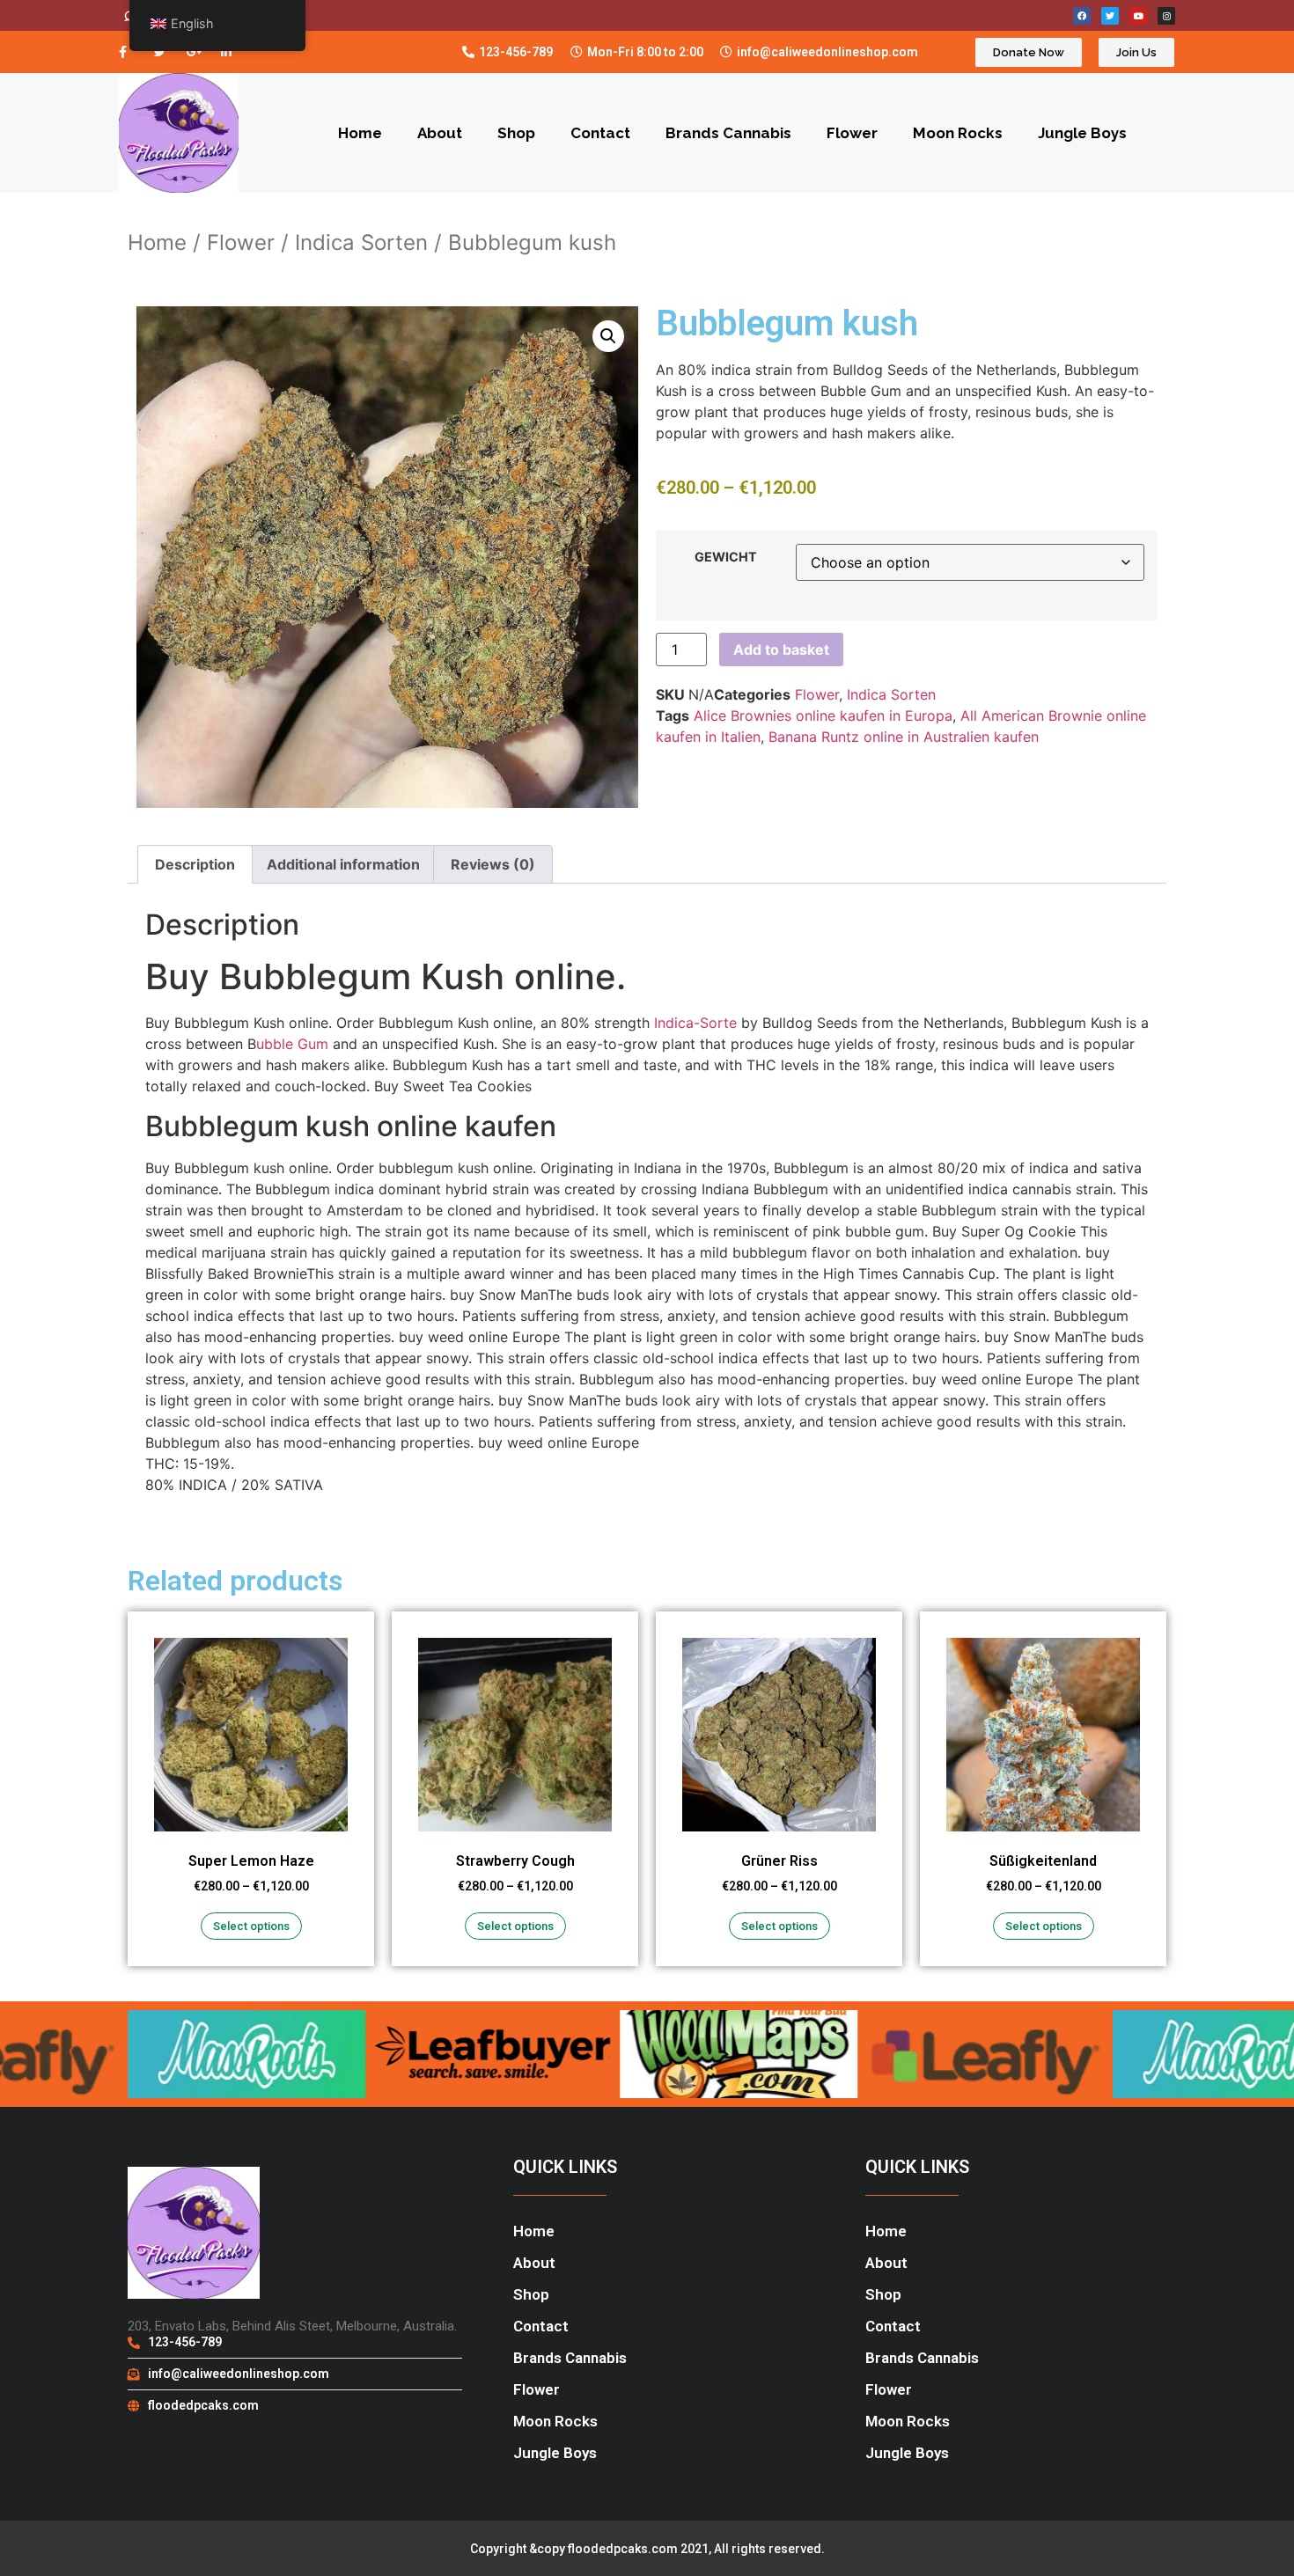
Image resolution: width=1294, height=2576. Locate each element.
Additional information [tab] (343, 864)
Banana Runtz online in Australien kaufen (904, 737)
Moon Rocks (958, 133)
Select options (251, 1926)
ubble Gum (292, 1044)
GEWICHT (726, 557)
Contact (600, 133)
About (440, 133)
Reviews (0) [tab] (493, 864)
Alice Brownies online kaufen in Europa (823, 716)
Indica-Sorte (695, 1023)
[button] (608, 336)
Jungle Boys (1082, 133)
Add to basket (781, 650)
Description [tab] (195, 864)
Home (360, 133)
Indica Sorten (361, 242)
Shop (516, 133)
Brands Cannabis (728, 133)
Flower (852, 133)
